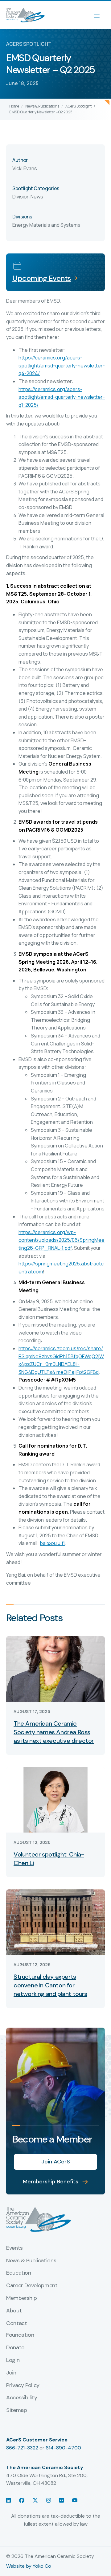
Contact (16, 2323)
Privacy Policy (23, 2386)
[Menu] (100, 15)
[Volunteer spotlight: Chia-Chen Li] (55, 1799)
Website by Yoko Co (29, 2566)
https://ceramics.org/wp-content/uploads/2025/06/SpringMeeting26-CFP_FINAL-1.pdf (62, 1240)
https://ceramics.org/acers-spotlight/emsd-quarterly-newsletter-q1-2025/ (62, 397)
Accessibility (22, 2398)
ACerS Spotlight (78, 106)
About (14, 2311)
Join (11, 2373)
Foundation (20, 2335)
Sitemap (16, 2410)
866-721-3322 (22, 2448)
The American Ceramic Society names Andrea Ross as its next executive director (54, 1732)
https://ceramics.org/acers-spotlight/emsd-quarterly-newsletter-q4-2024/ (62, 365)
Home (14, 106)
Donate (15, 2348)
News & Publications (42, 106)
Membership (21, 2298)
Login (13, 2360)
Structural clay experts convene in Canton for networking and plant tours (50, 1985)
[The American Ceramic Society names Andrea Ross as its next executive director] (55, 1668)
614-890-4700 (63, 2448)
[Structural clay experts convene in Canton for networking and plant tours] (55, 1921)
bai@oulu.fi (52, 1543)
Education (19, 2273)
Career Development (32, 2286)
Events (14, 2248)
